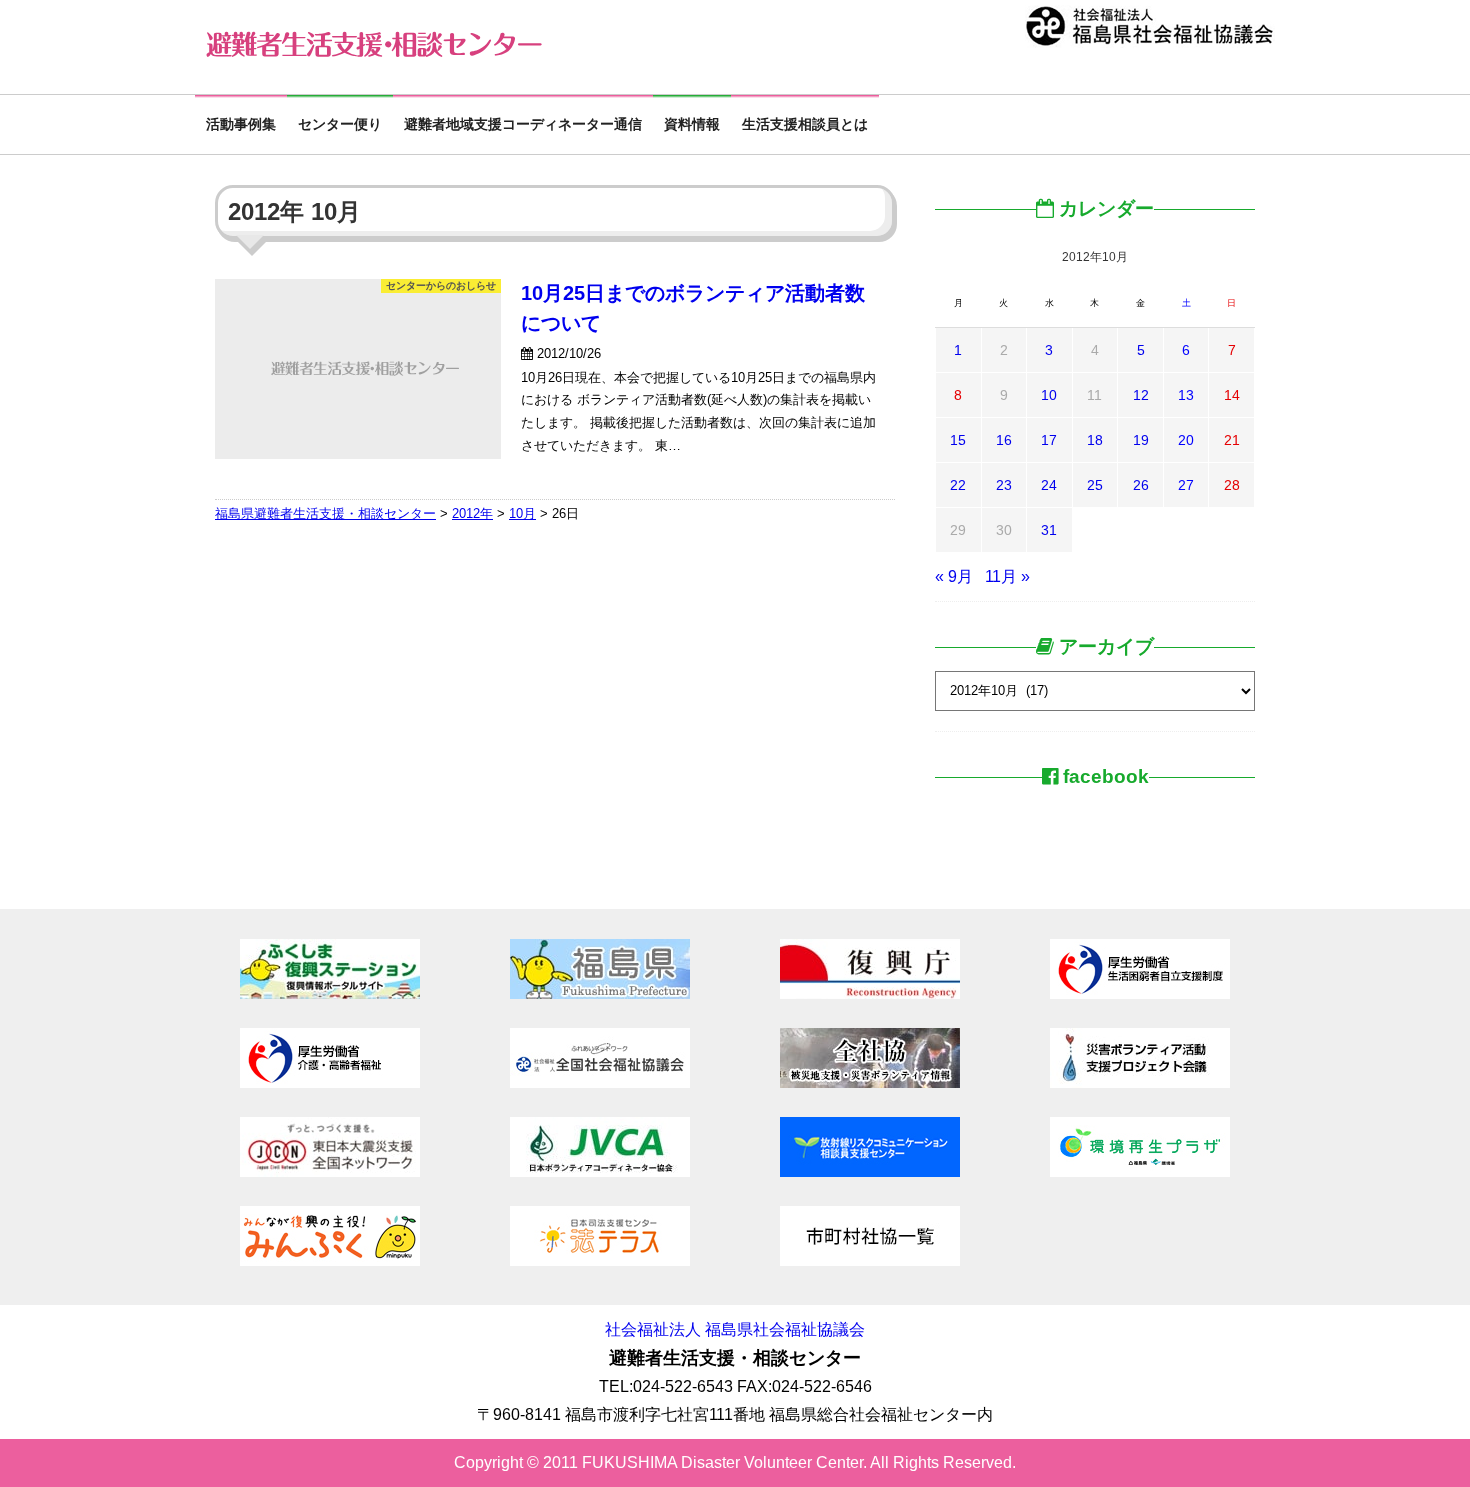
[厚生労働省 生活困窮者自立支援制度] (1140, 993)
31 (1049, 530)
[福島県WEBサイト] (600, 993)
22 (958, 485)
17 (1049, 440)
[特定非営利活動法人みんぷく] (330, 1260)
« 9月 (954, 576)
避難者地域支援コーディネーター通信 (523, 124)
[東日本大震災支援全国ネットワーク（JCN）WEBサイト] (330, 1171)
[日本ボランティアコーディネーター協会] (600, 1171)
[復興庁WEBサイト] (870, 993)
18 (1095, 440)
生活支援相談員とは (805, 124)
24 (1049, 485)
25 (1095, 485)
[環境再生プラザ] (1140, 1171)
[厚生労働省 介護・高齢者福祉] (330, 1082)
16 (1004, 440)
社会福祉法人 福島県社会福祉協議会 (735, 1329)
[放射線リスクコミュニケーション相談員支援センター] (870, 1171)
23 (1004, 485)
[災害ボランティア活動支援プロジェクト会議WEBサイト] (1140, 1082)
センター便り (340, 124)
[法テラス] (600, 1260)
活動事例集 (241, 124)
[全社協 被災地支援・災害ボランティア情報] (870, 1082)
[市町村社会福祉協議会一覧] (870, 1260)
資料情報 (692, 124)
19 (1141, 440)
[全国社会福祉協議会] (600, 1082)
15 (958, 440)
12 (1141, 395)
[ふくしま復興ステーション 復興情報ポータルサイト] (330, 993)
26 (1141, 485)
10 (1049, 395)
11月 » (1007, 576)
